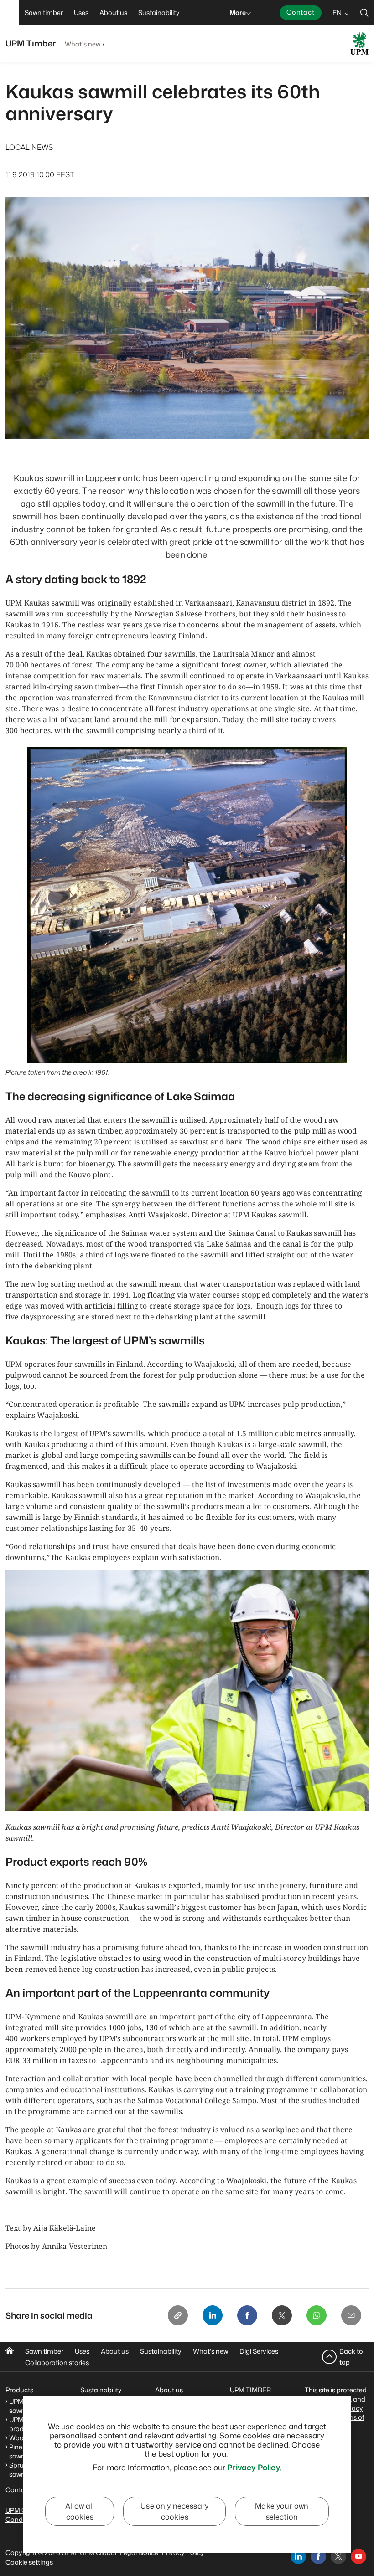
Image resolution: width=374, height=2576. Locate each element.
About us (115, 2351)
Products (19, 2390)
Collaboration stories (57, 2363)
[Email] (351, 2315)
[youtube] (358, 2556)
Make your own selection (282, 2511)
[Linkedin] (213, 2315)
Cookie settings (29, 2562)
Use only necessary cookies (174, 2511)
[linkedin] (298, 2556)
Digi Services (259, 2351)
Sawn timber (44, 2351)
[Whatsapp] (317, 2315)
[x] (338, 2556)
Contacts (20, 2490)
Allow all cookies (80, 2511)
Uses (82, 2351)
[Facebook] (247, 2315)
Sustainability (161, 2351)
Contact (301, 12)
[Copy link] (178, 2315)
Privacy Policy (253, 2467)
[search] (364, 13)
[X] (282, 2315)
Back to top (351, 2357)
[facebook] (318, 2556)
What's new (83, 44)
